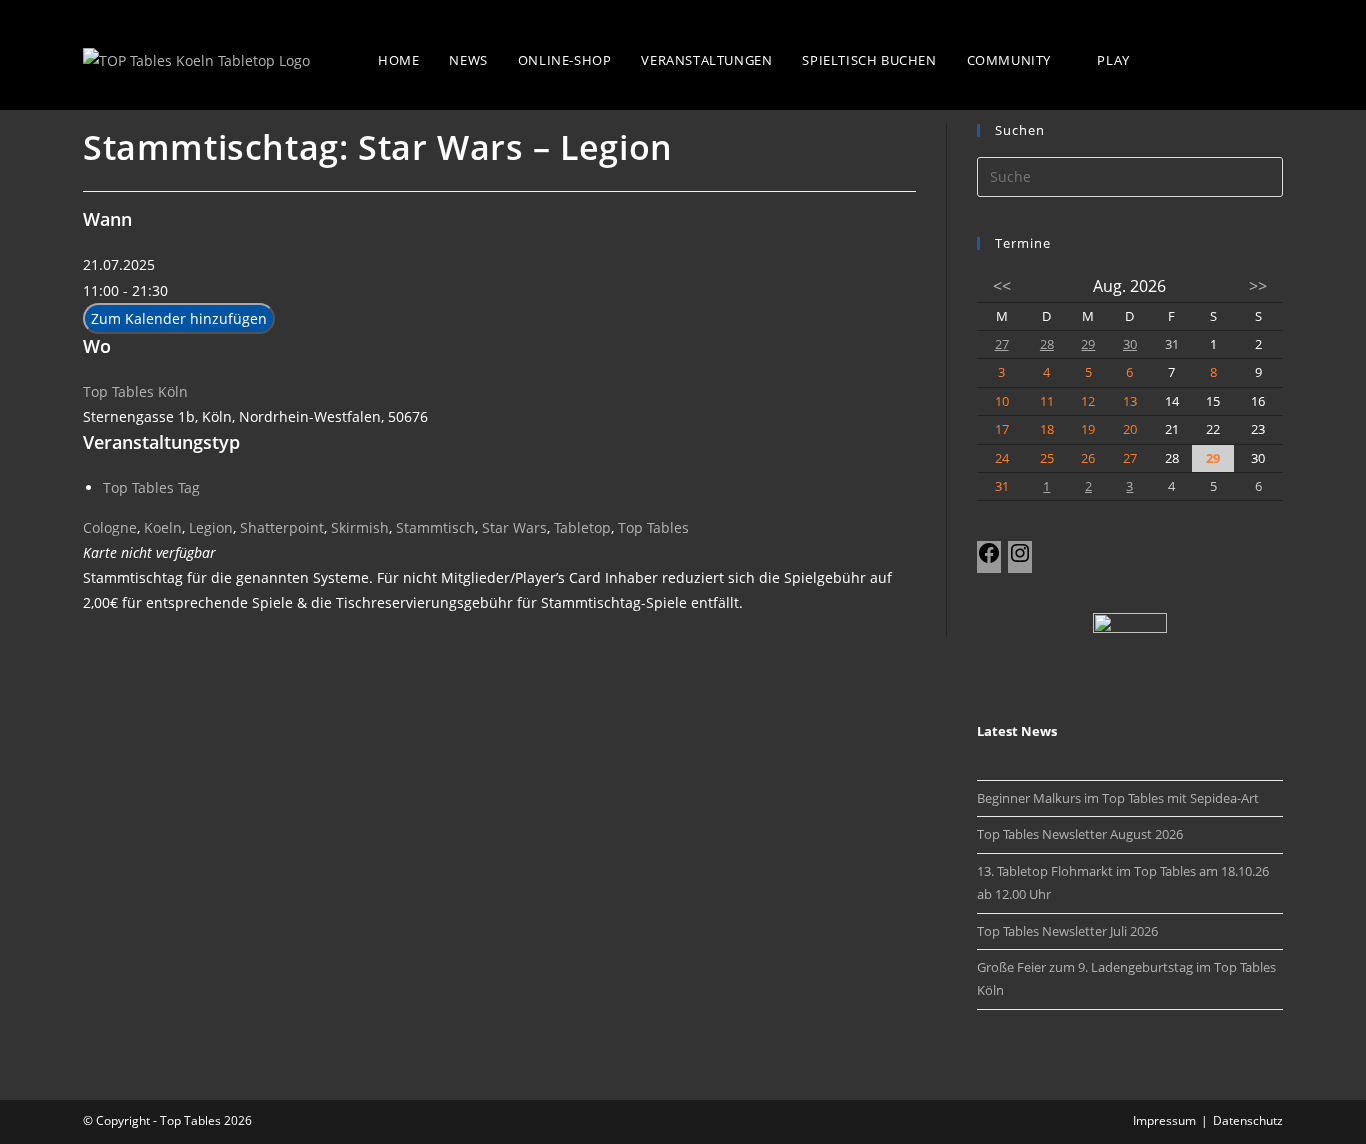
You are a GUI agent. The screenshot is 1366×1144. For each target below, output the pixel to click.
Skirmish (360, 527)
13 (1130, 401)
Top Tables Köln (135, 391)
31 (1002, 486)
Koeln (163, 527)
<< (1002, 286)
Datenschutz (1248, 1120)
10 (1002, 401)
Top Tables (653, 527)
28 (1047, 344)
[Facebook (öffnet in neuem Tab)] (1229, 58)
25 (1047, 458)
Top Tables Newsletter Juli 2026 (1067, 931)
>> (1258, 286)
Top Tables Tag (151, 487)
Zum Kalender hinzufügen (179, 318)
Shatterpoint (282, 527)
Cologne (110, 527)
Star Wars (514, 527)
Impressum (1164, 1120)
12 (1088, 401)
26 (1088, 458)
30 (1130, 344)
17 (1002, 429)
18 (1047, 429)
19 (1088, 429)
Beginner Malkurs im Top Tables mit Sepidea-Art (1118, 798)
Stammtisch (435, 527)
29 (1088, 344)
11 (1047, 401)
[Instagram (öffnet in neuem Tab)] (1270, 58)
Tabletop (582, 527)
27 (1002, 344)
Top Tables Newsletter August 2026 (1080, 834)
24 (1002, 458)
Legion (211, 527)
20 (1130, 429)
